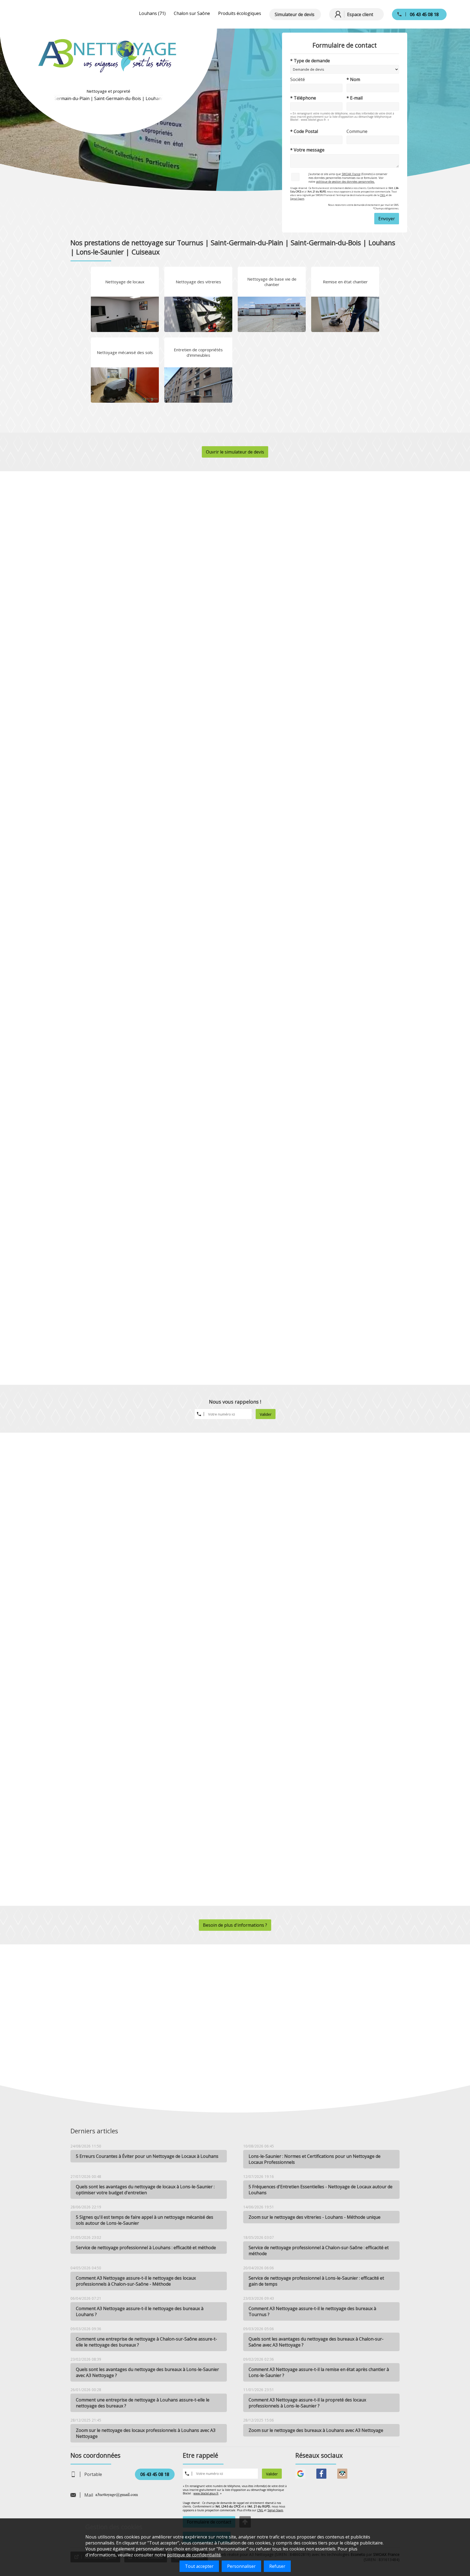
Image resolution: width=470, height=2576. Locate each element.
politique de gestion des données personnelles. (345, 182)
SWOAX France (351, 174)
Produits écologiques (240, 13)
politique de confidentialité (194, 2555)
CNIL (383, 195)
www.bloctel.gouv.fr (206, 2493)
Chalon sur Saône (192, 13)
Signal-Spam (297, 199)
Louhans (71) (152, 13)
